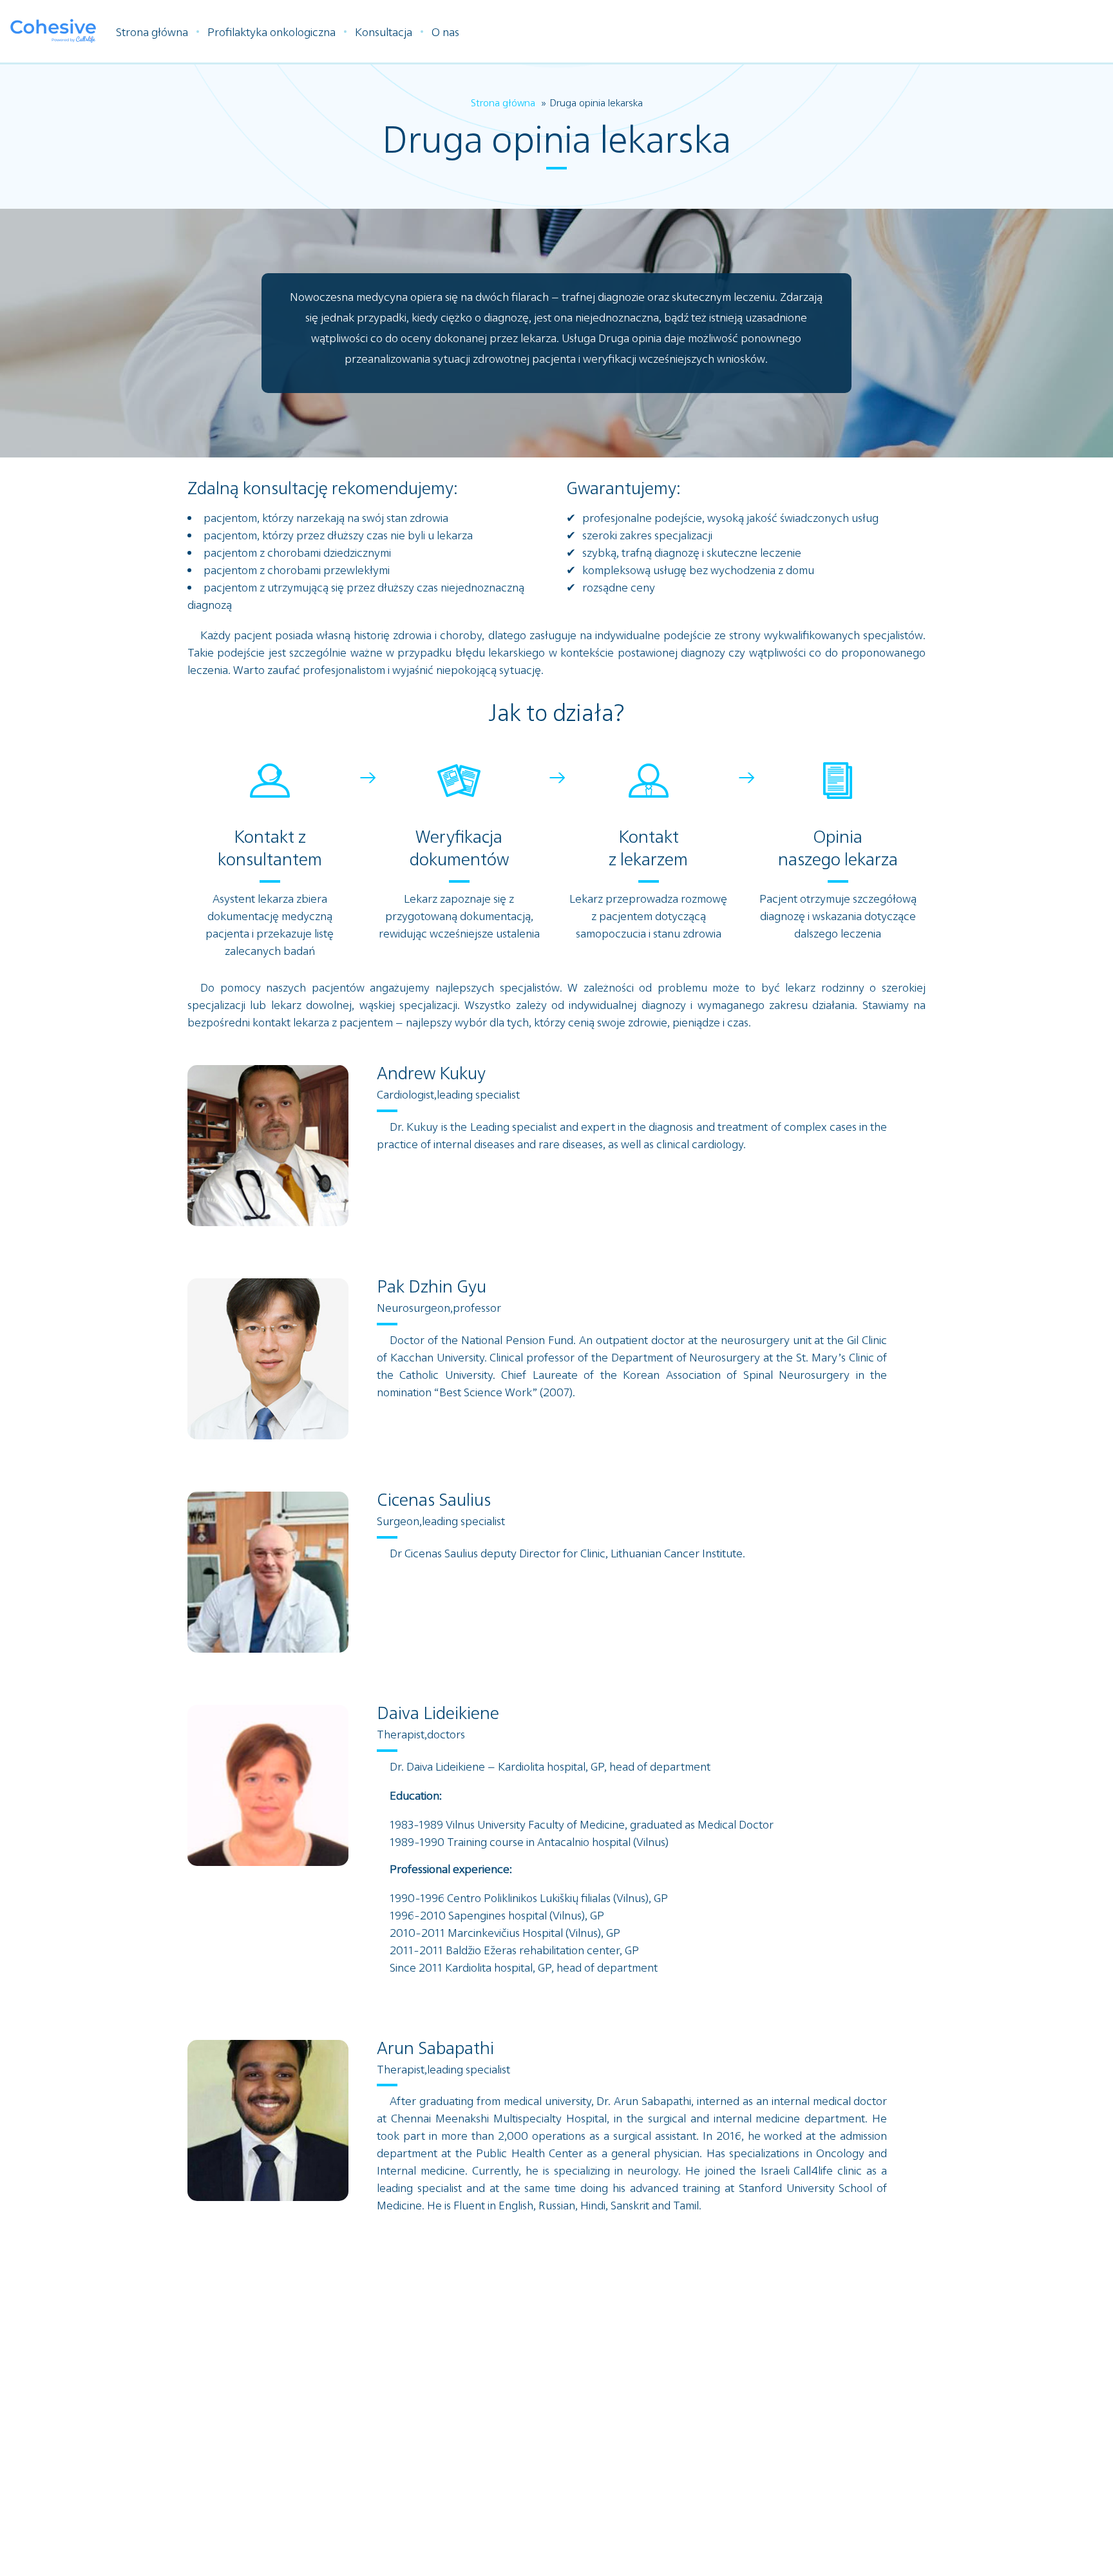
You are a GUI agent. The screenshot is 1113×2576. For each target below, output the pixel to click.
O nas (445, 32)
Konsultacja (384, 32)
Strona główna (152, 32)
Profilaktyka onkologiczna (271, 32)
